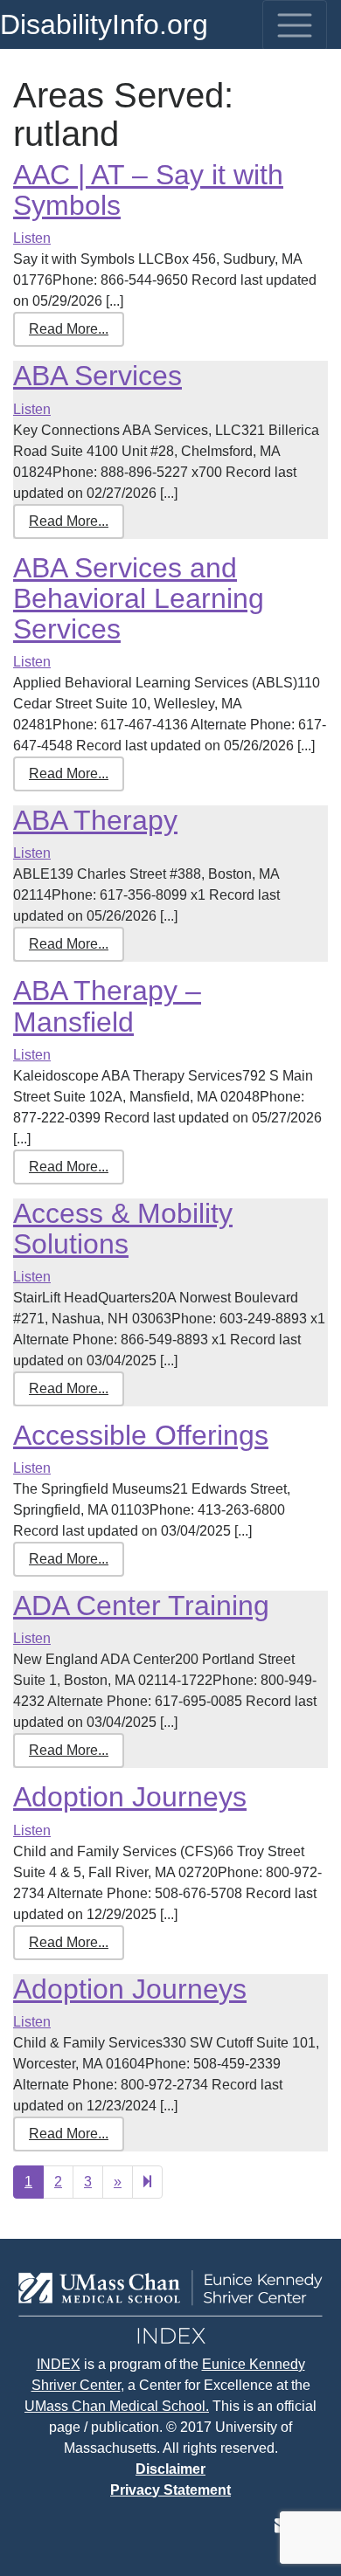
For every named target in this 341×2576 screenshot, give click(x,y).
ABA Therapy (95, 820)
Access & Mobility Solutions (123, 1229)
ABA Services (97, 376)
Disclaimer (170, 2469)
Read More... (69, 329)
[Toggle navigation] (295, 25)
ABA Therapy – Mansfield (107, 1006)
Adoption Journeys (130, 1797)
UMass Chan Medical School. (117, 2406)
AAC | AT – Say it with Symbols (148, 190)
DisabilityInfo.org (104, 24)
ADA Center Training (141, 1606)
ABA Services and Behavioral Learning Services (139, 598)
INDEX (59, 2364)
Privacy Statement (170, 2490)
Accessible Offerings (141, 1435)
